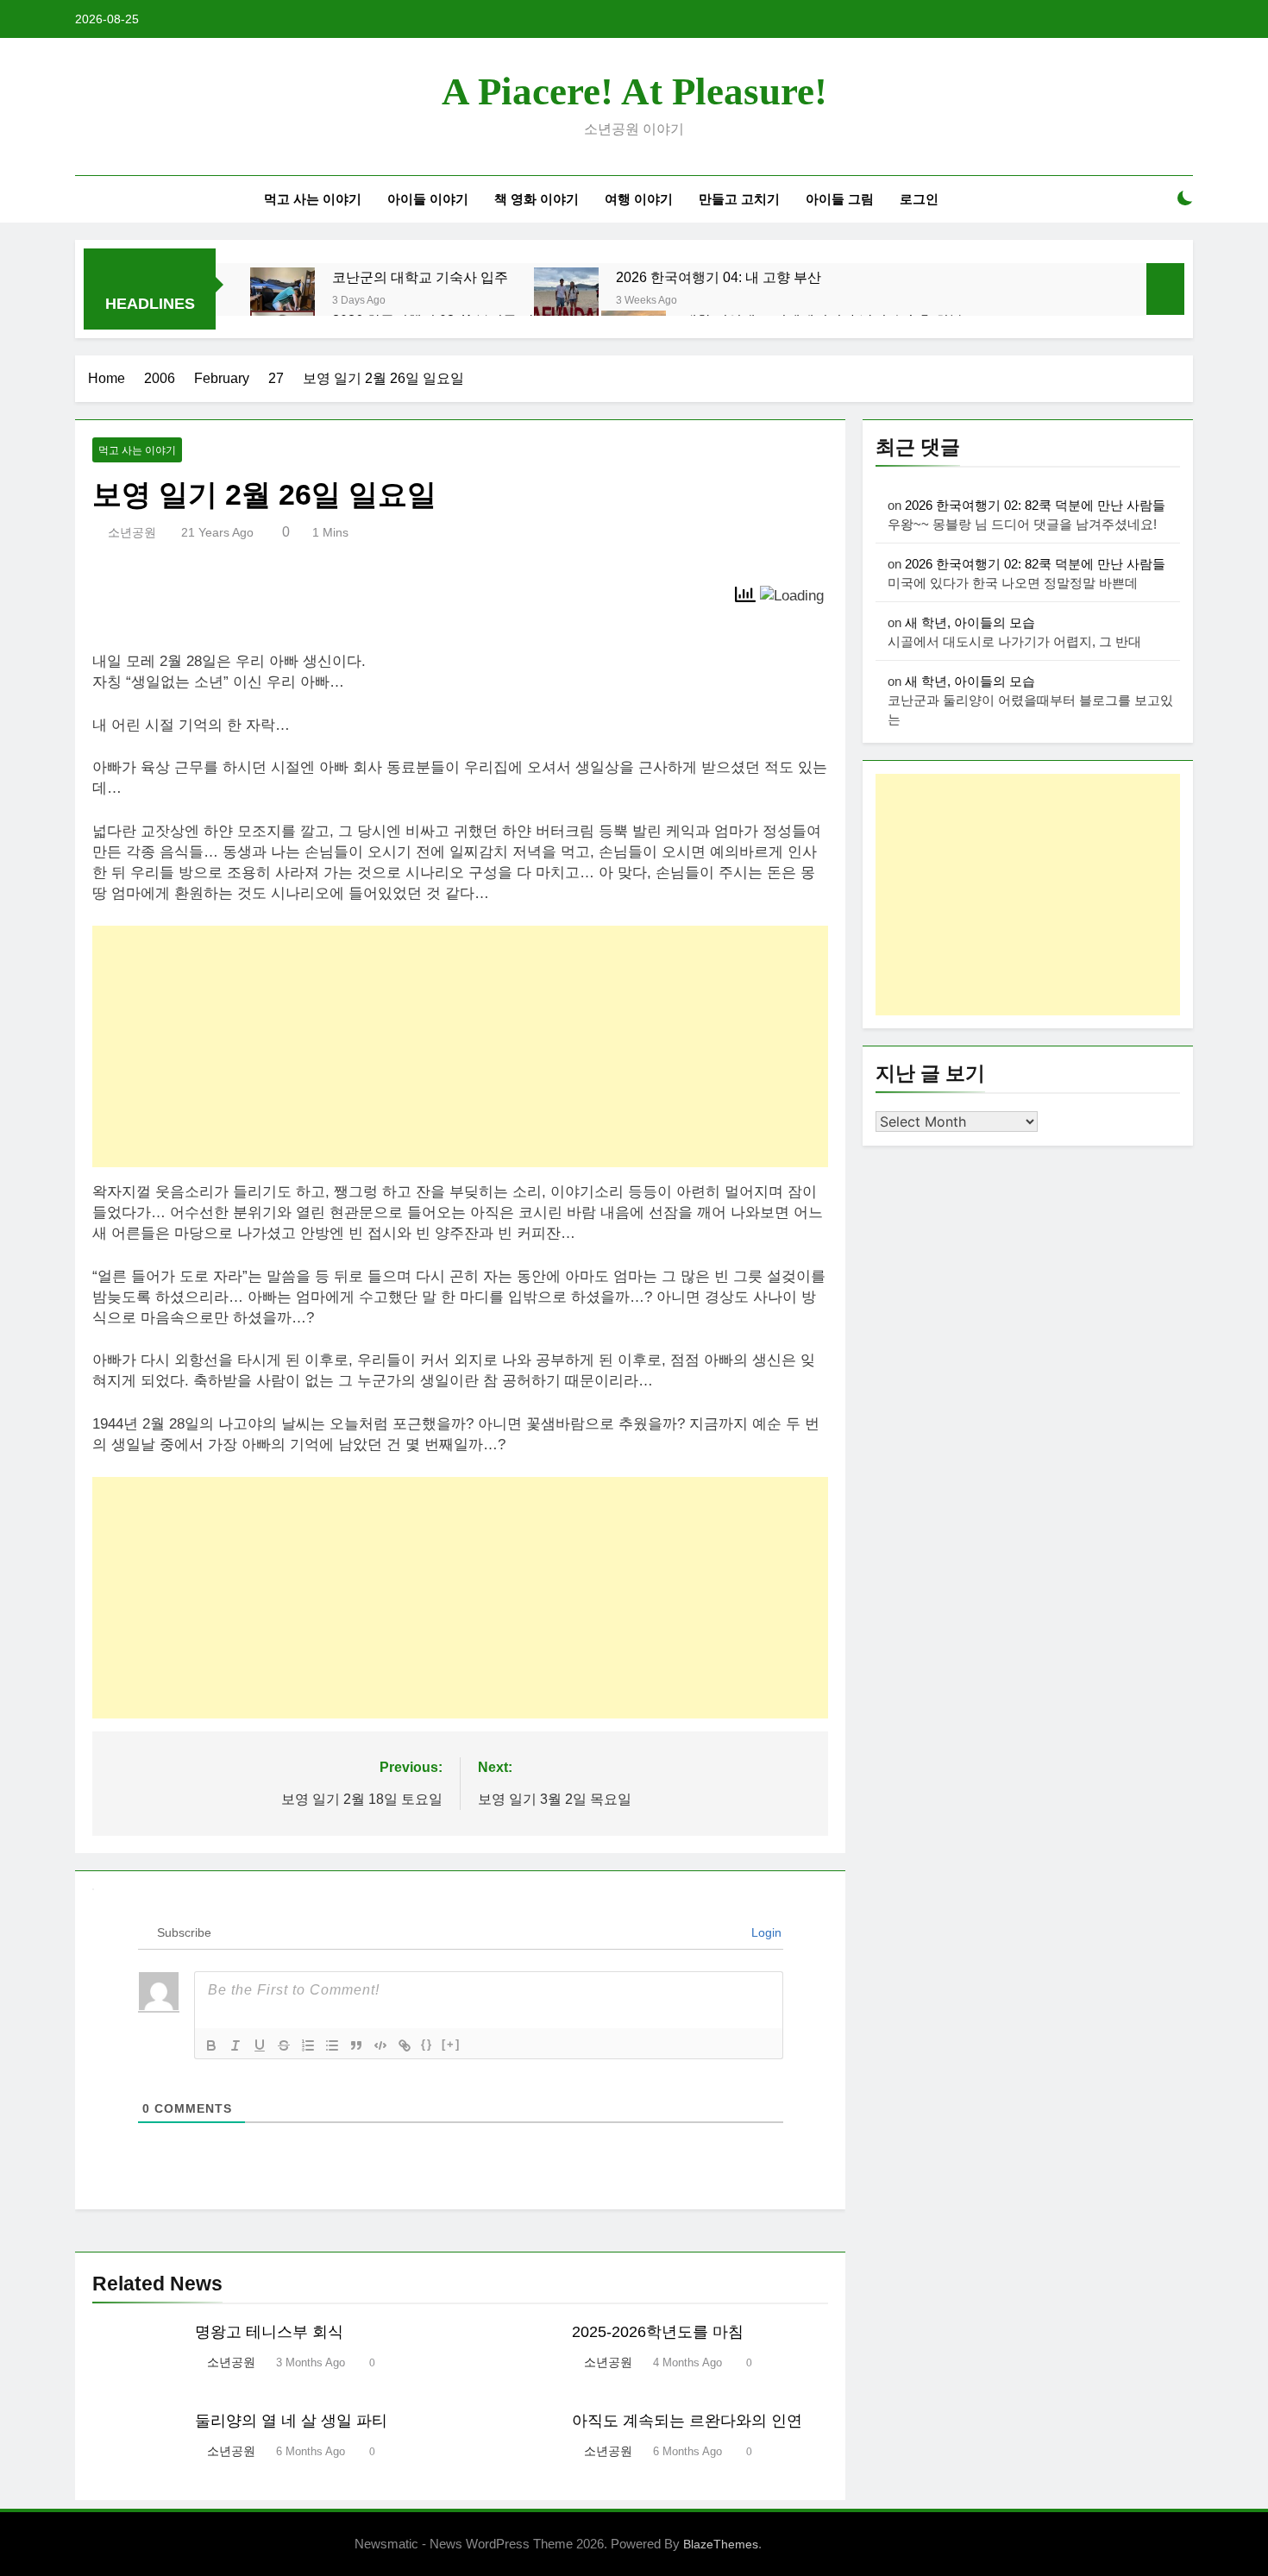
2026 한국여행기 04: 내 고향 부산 (719, 277)
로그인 (919, 199)
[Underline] (260, 2045)
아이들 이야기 (428, 199)
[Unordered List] (332, 2045)
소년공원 (132, 532)
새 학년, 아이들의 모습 (970, 622)
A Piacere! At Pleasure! (634, 91)
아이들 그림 (840, 199)
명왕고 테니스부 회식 (269, 2332)
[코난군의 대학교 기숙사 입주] (282, 300)
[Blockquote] (356, 2045)
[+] (451, 2044)
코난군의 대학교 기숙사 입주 (420, 277)
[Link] (405, 2045)
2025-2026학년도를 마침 (658, 2332)
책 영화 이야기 (537, 199)
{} (427, 2044)
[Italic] (235, 2045)
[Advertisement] (460, 1046)
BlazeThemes (721, 2544)
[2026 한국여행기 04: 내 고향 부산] (566, 300)
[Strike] (284, 2045)
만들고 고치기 (739, 199)
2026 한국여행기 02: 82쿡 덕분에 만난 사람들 (1035, 505)
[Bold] (211, 2045)
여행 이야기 (639, 199)
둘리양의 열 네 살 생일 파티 (291, 2421)
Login (765, 1932)
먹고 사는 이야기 (313, 199)
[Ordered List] (308, 2045)
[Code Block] (380, 2045)
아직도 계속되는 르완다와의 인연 (687, 2421)
